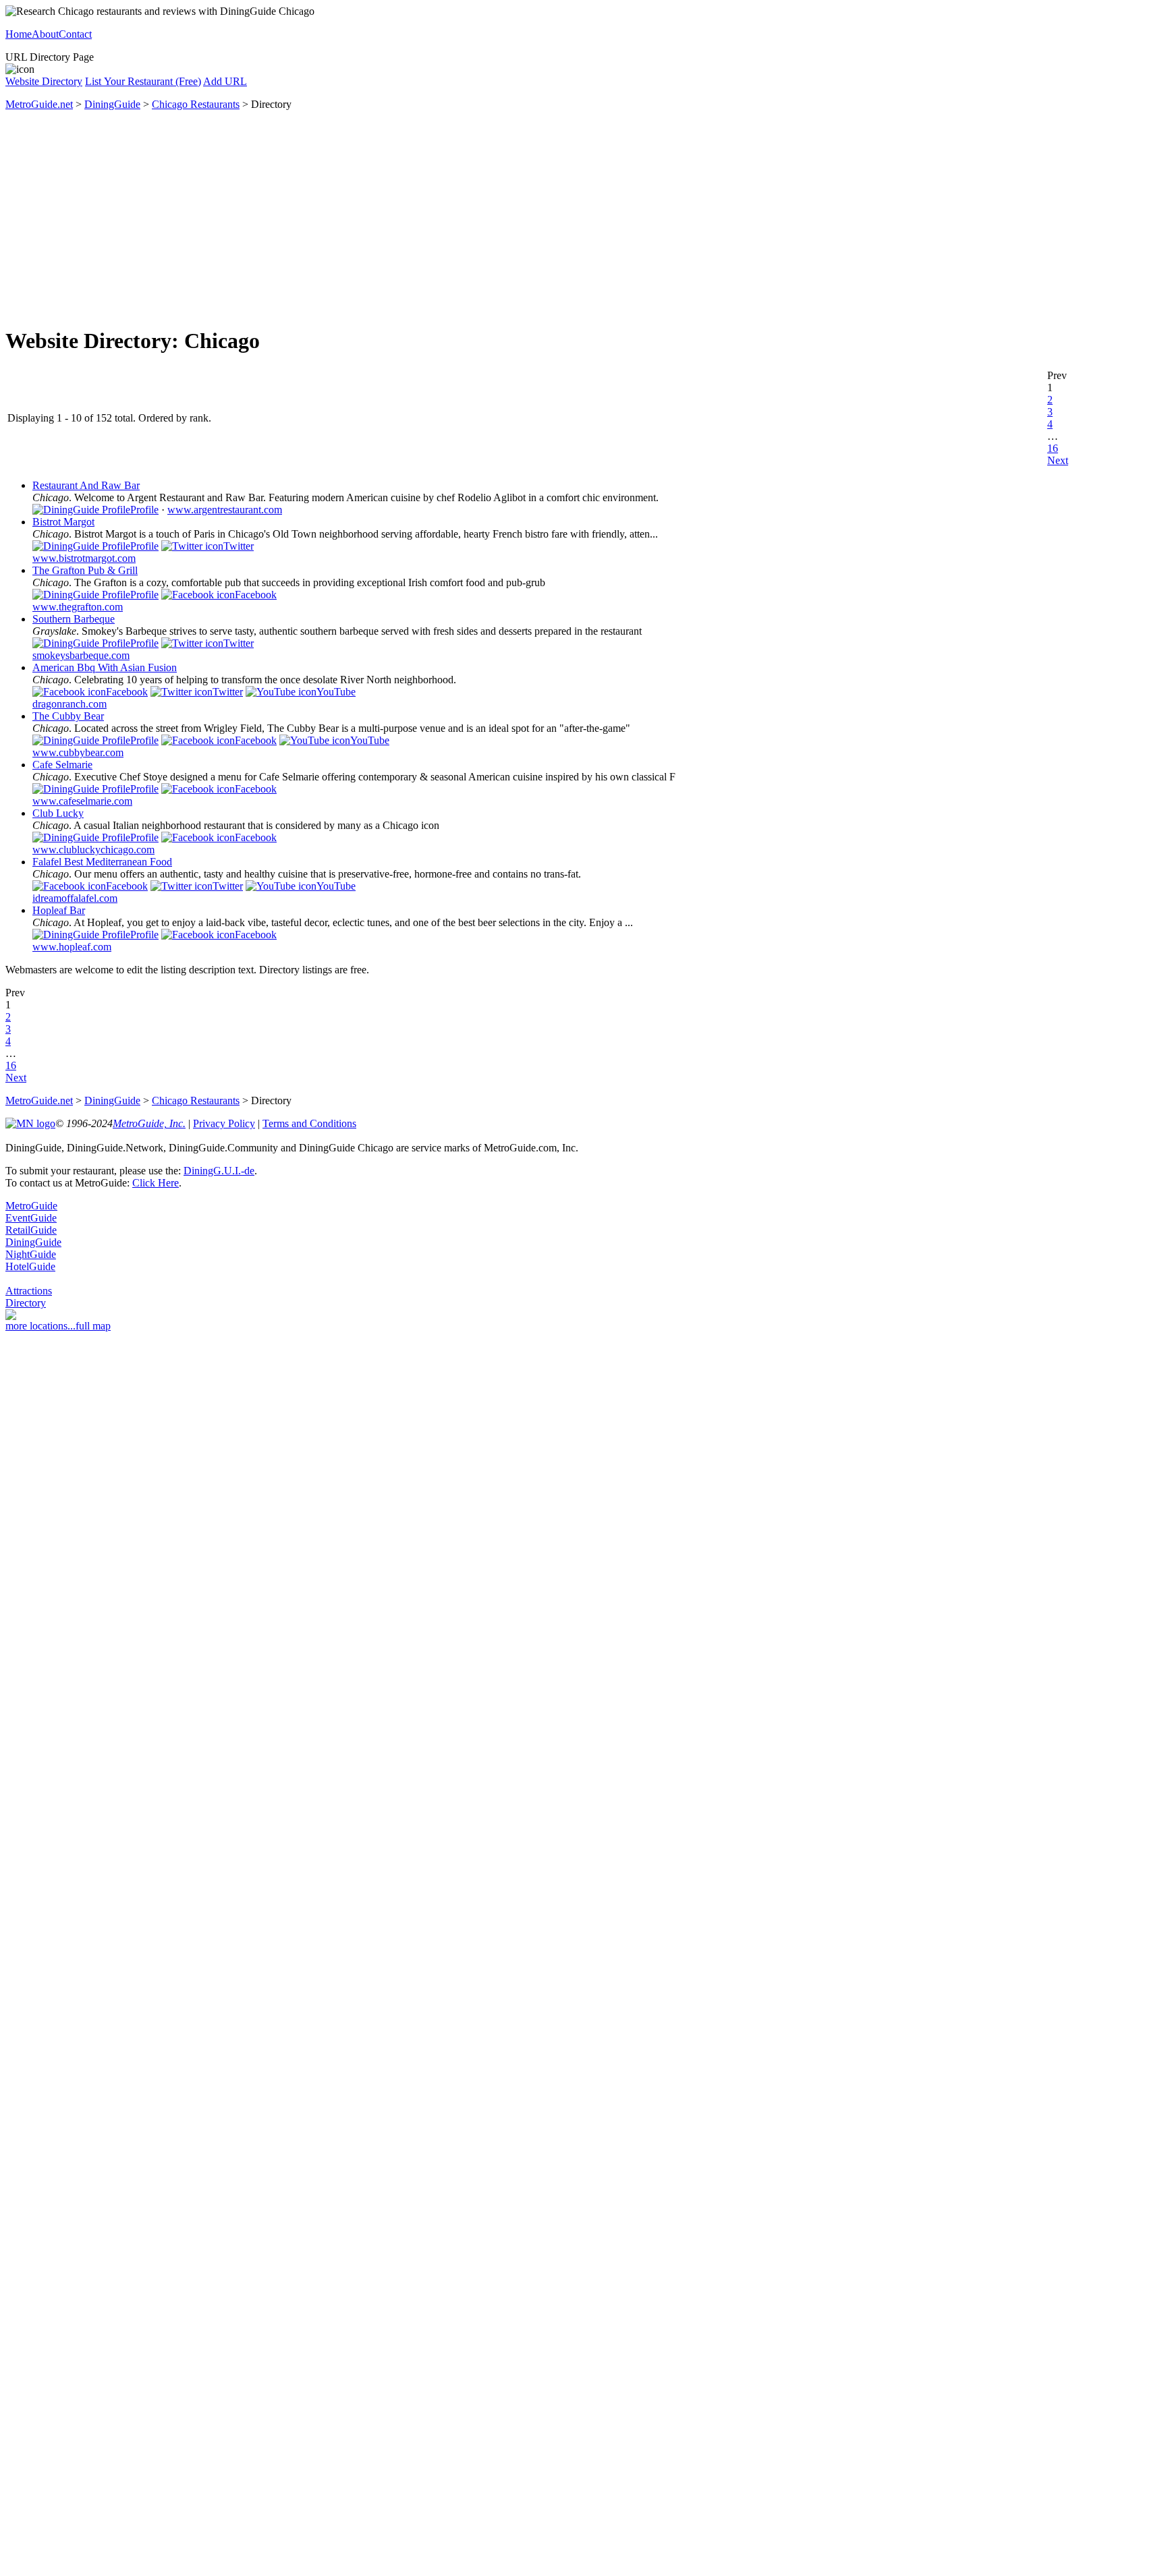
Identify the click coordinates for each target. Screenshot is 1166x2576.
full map (93, 1326)
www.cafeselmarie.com (82, 801)
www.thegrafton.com (78, 607)
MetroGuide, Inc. (149, 1123)
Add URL (225, 81)
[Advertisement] (583, 219)
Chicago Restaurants (196, 104)
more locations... (40, 1326)
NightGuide (31, 1254)
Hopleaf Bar (59, 910)
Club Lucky (58, 813)
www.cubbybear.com (78, 752)
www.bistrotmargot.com (84, 558)
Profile (144, 510)
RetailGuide (31, 1230)
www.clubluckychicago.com (93, 850)
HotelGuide (30, 1266)
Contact (75, 34)
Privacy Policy (224, 1123)
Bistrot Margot (63, 522)
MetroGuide (31, 1206)
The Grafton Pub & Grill (85, 570)
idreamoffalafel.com (75, 898)
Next (1058, 460)
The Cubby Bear (68, 716)
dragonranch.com (70, 704)
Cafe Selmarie (62, 765)
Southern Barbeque (74, 619)
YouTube (336, 692)
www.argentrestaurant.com (225, 510)
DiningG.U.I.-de (219, 1171)
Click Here (156, 1183)
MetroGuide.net (39, 104)
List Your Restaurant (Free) (143, 81)
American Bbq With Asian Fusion (105, 667)
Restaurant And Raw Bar (86, 485)
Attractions (29, 1291)
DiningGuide (112, 104)
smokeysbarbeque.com (81, 655)
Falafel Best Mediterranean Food (102, 862)
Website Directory (44, 81)
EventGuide (31, 1218)
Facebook (256, 595)
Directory (26, 1303)
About (45, 34)
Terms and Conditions (309, 1123)
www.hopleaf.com (72, 947)
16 (1053, 448)
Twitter (239, 546)
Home (19, 34)
